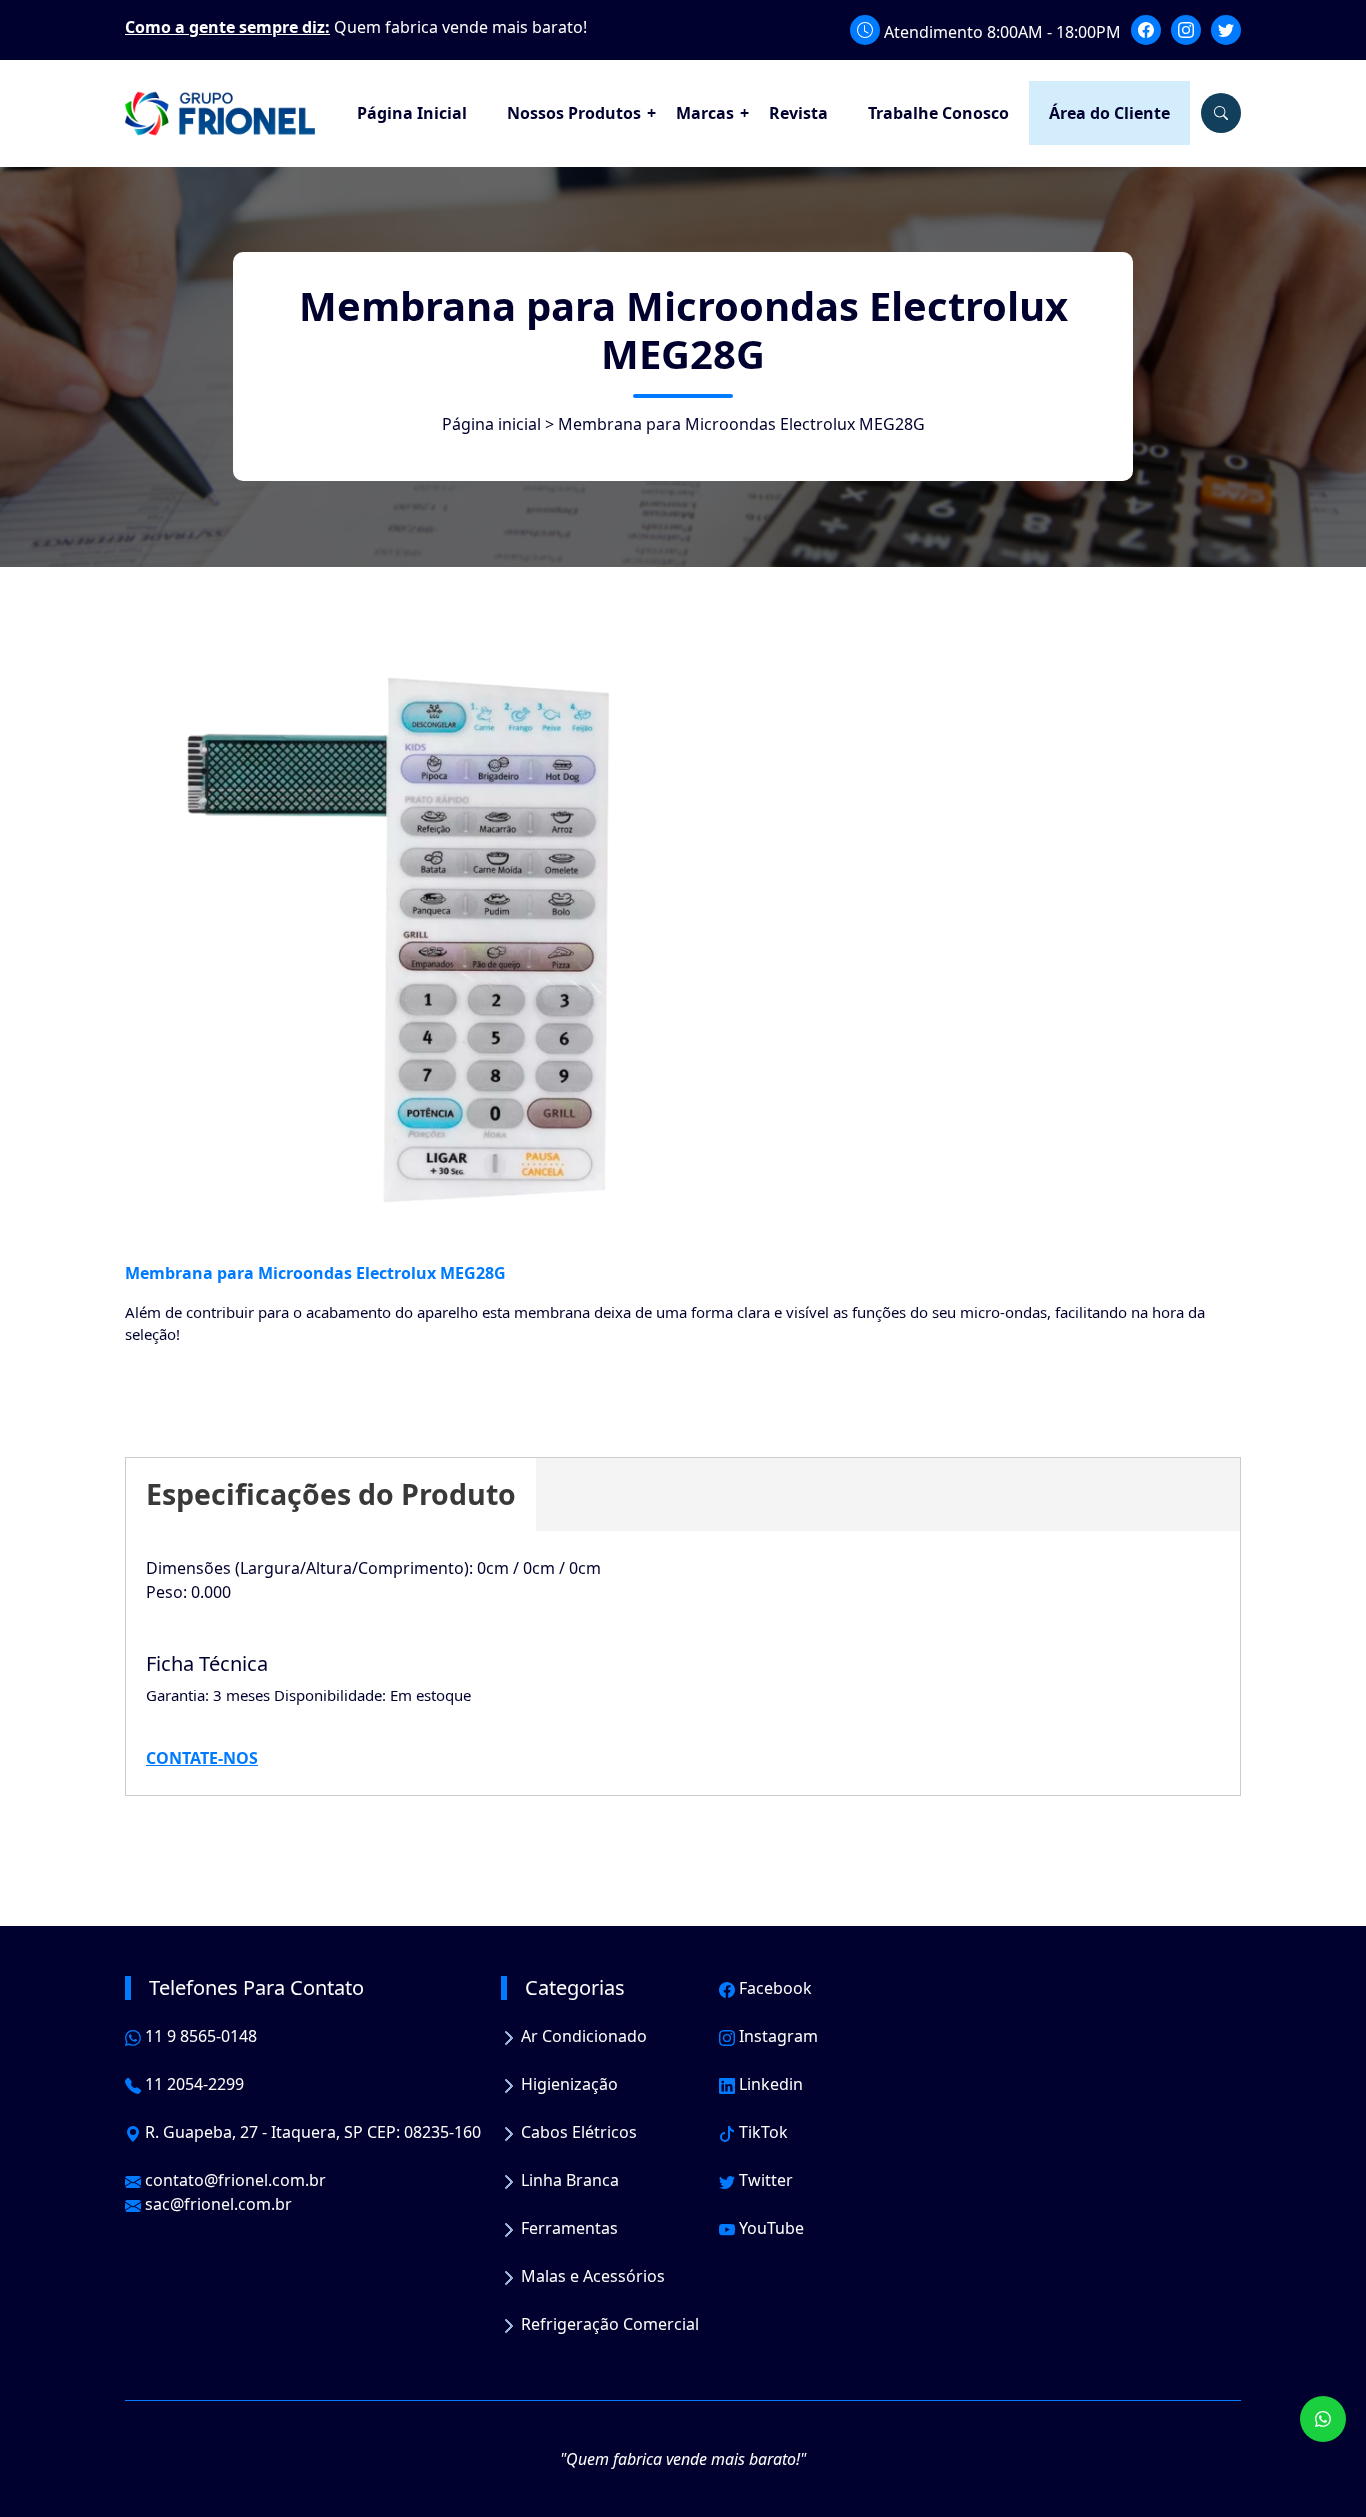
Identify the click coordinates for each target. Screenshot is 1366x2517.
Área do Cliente (1109, 113)
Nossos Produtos (574, 113)
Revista (798, 113)
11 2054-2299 (192, 2084)
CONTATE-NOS (202, 1758)
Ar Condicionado (582, 2036)
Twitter (764, 2180)
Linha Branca (568, 2180)
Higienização (567, 2084)
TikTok (761, 2132)
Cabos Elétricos (577, 2132)
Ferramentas (567, 2228)
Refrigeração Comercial (608, 2324)
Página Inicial (412, 113)
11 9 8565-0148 (199, 2036)
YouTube (769, 2228)
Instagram (776, 2036)
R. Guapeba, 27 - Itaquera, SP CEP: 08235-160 (311, 2132)
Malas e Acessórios (591, 2276)
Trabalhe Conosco (938, 113)
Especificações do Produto (331, 1493)
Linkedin (769, 2084)
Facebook (773, 1988)
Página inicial (491, 424)
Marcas (705, 113)
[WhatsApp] (1323, 2419)
